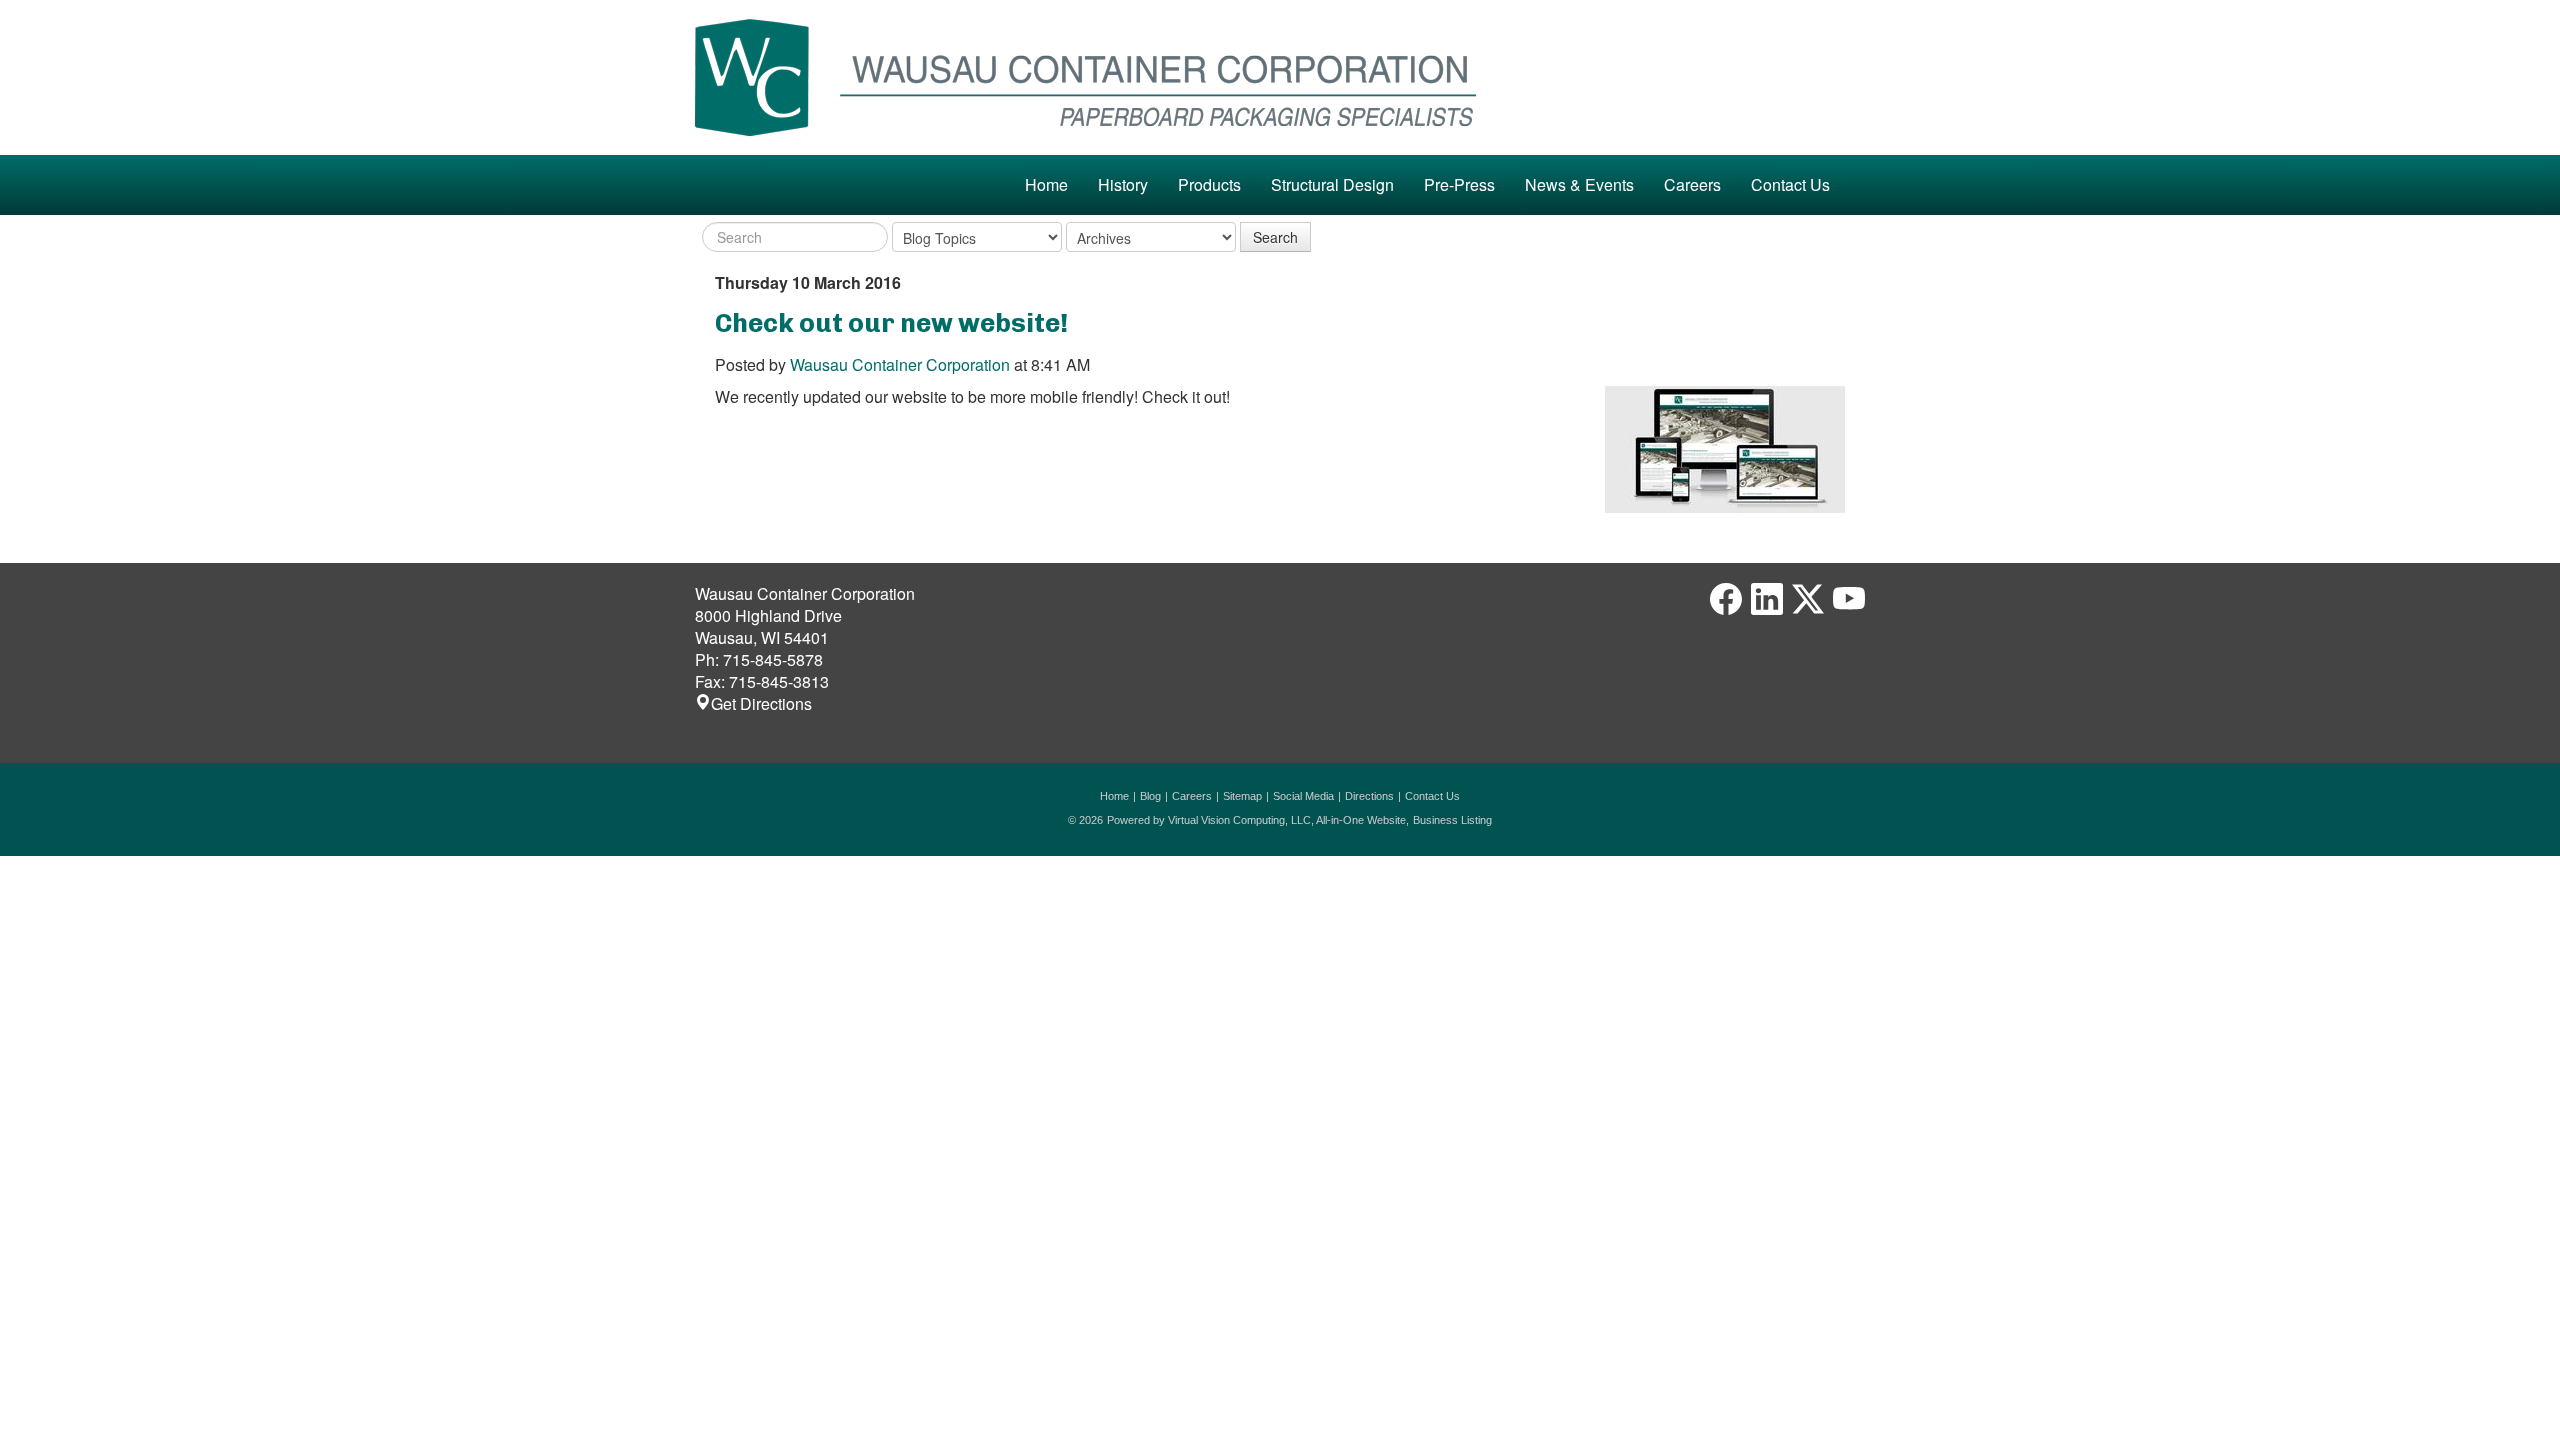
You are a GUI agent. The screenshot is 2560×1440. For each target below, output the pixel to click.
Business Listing (1452, 820)
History (1123, 184)
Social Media (1303, 796)
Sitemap (1242, 796)
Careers (1692, 184)
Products (1209, 184)
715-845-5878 (773, 659)
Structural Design (1332, 184)
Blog (1150, 796)
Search (1275, 237)
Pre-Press (1459, 184)
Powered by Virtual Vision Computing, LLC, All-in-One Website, (1258, 820)
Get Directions (761, 703)
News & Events (1579, 184)
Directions (1369, 796)
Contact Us (1790, 184)
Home (1046, 184)
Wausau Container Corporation (900, 364)
